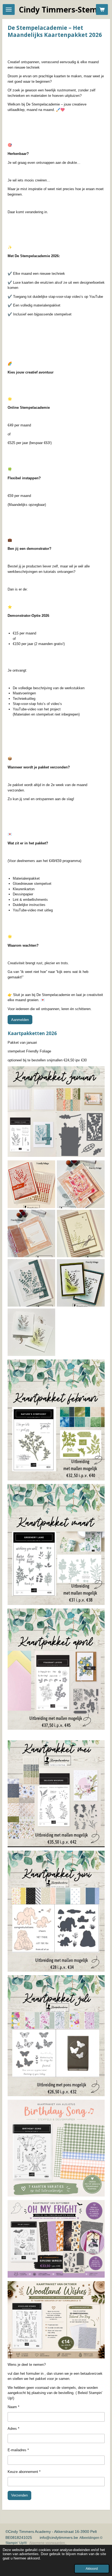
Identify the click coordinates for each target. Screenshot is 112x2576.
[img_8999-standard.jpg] (31, 1332)
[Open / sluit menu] (9, 9)
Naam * (13, 2407)
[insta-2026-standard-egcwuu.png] (31, 1283)
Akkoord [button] (92, 2569)
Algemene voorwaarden (48, 2543)
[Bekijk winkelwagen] (102, 9)
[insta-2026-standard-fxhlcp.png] (81, 1234)
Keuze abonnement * (24, 2472)
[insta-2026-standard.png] (31, 1184)
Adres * (13, 2429)
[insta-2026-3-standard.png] (81, 1184)
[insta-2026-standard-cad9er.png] (81, 1283)
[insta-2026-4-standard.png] (31, 1234)
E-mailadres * (18, 2450)
